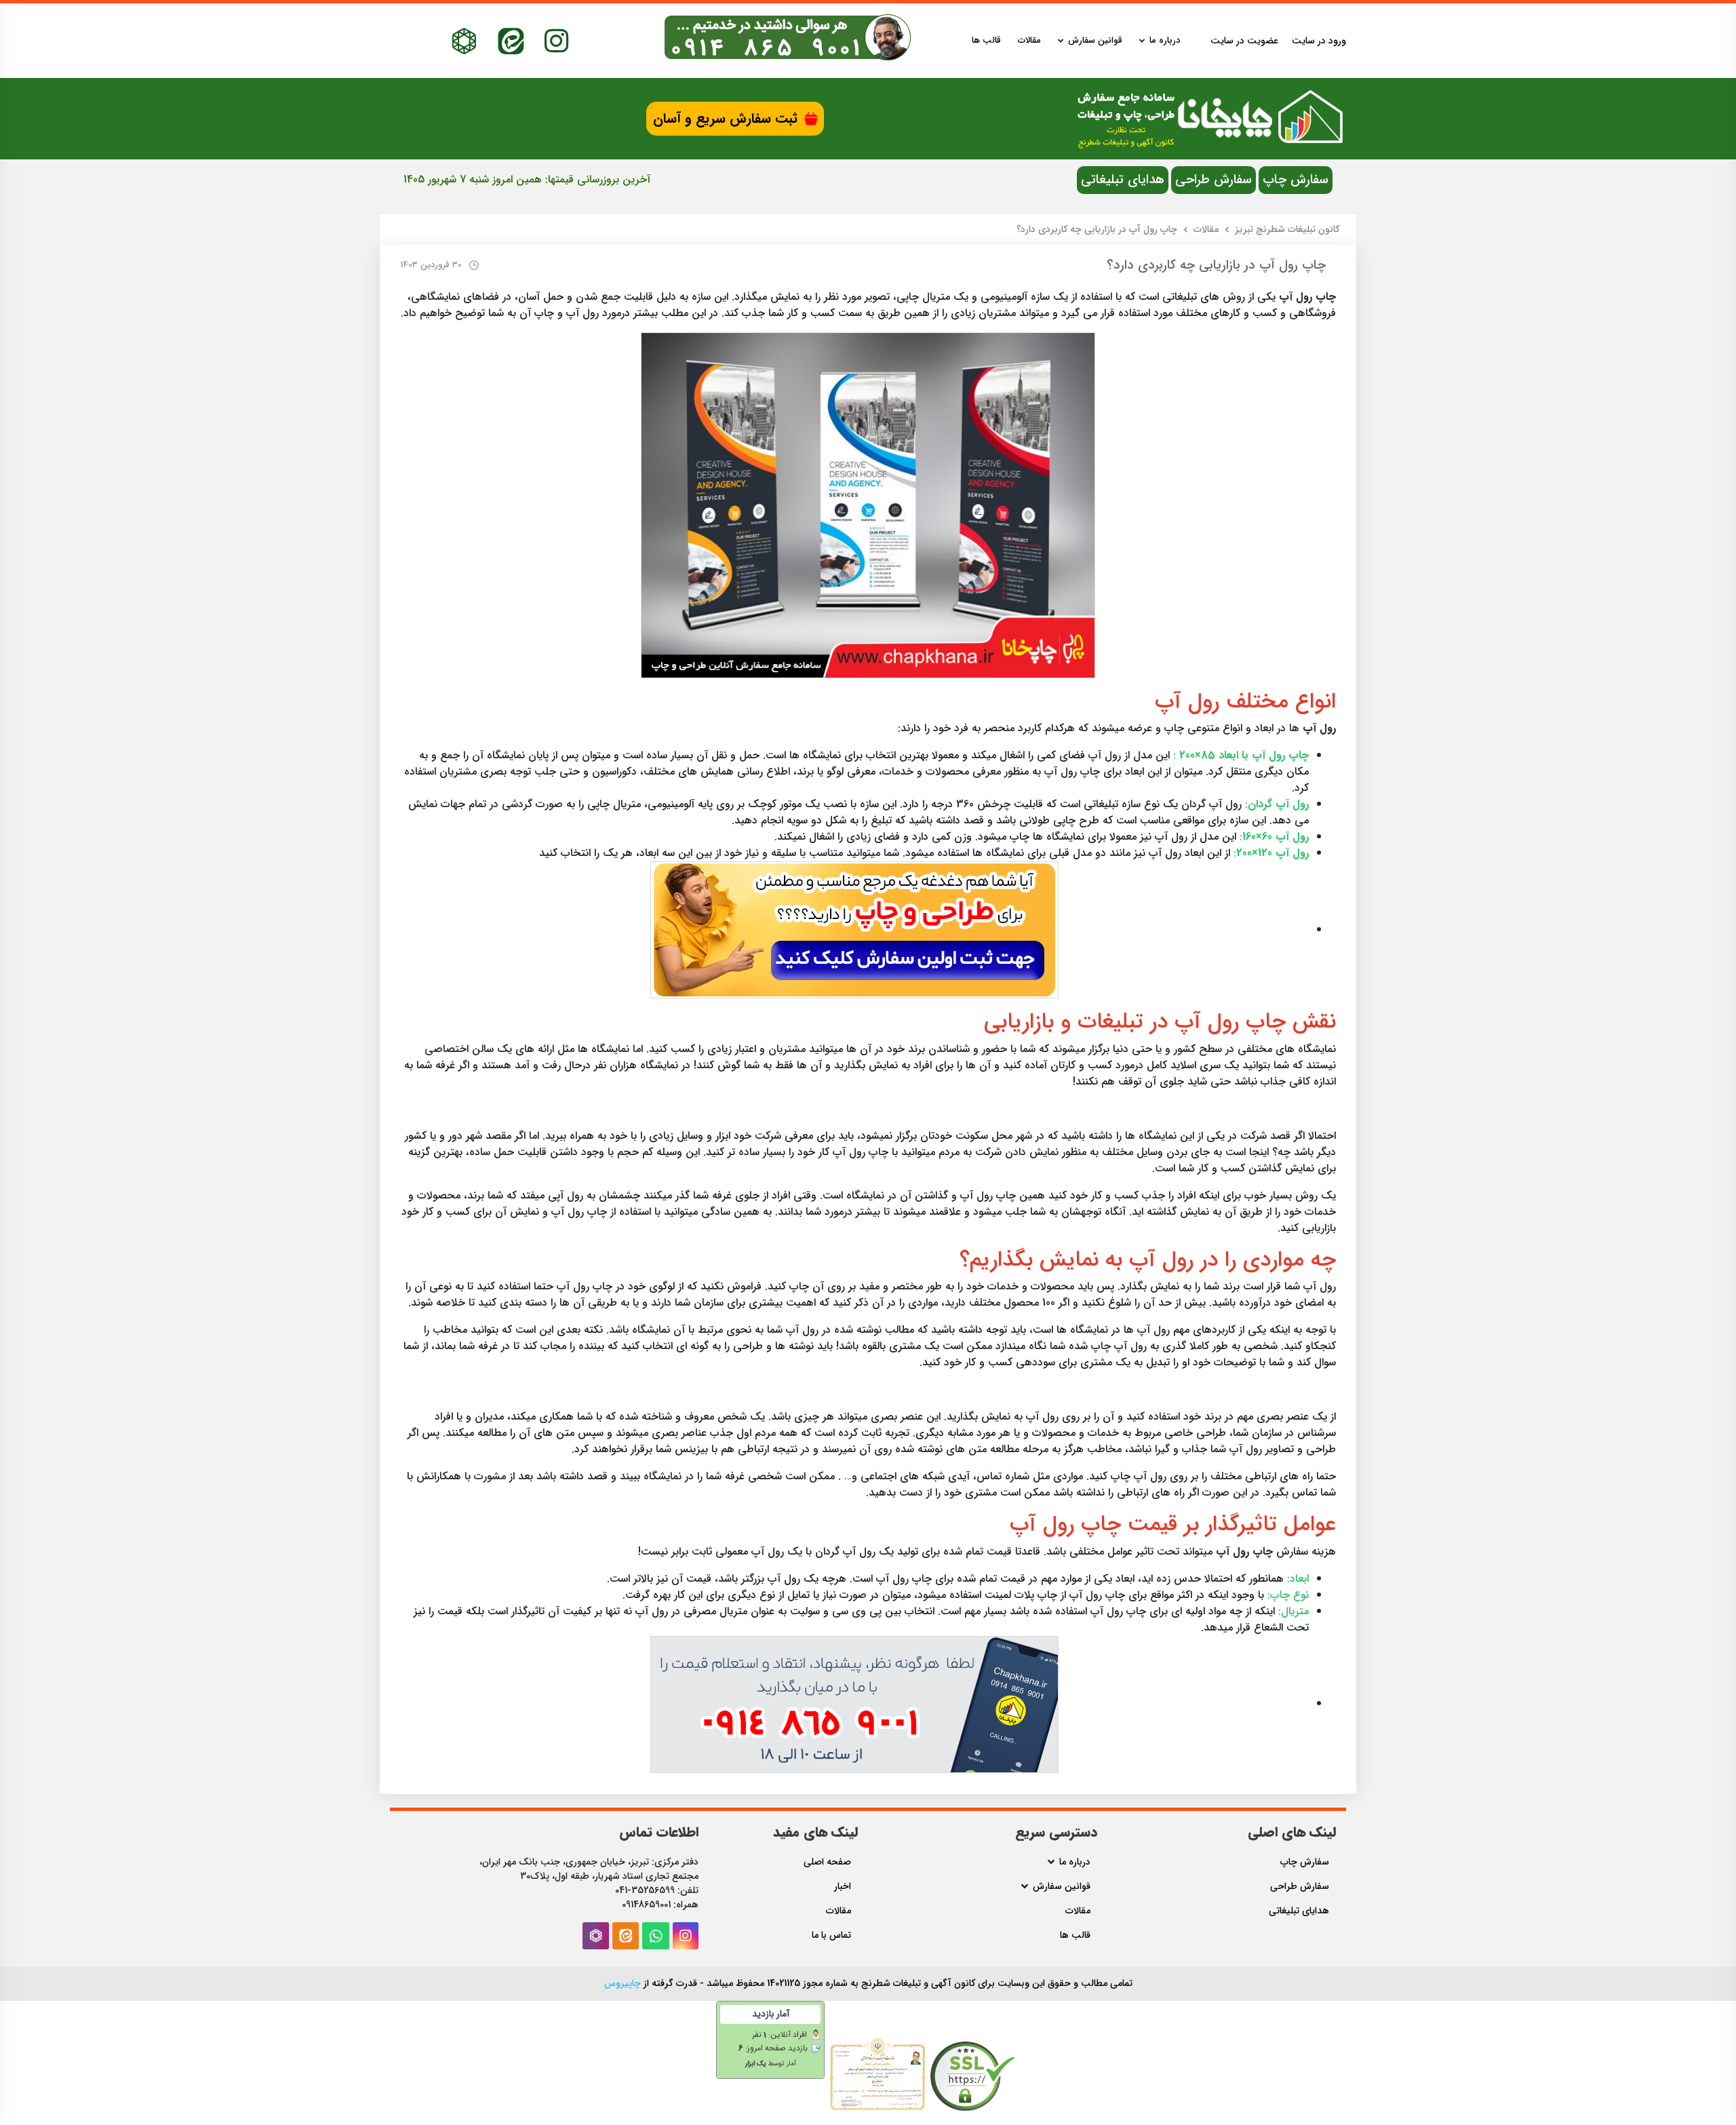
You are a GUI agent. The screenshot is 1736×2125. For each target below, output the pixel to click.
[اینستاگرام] (556, 41)
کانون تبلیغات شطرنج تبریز (1287, 229)
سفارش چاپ (1296, 180)
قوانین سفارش (1095, 41)
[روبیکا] (464, 41)
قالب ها (986, 41)
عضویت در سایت (1244, 41)
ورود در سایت (1319, 41)
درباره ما (1165, 41)
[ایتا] (511, 41)
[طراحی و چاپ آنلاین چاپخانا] (854, 930)
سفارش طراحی (1214, 180)
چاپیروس (623, 1983)
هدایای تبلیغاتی (1123, 180)
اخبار (843, 1887)
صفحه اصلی (827, 1862)
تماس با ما (831, 1935)
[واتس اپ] (656, 1936)
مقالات (1029, 41)
